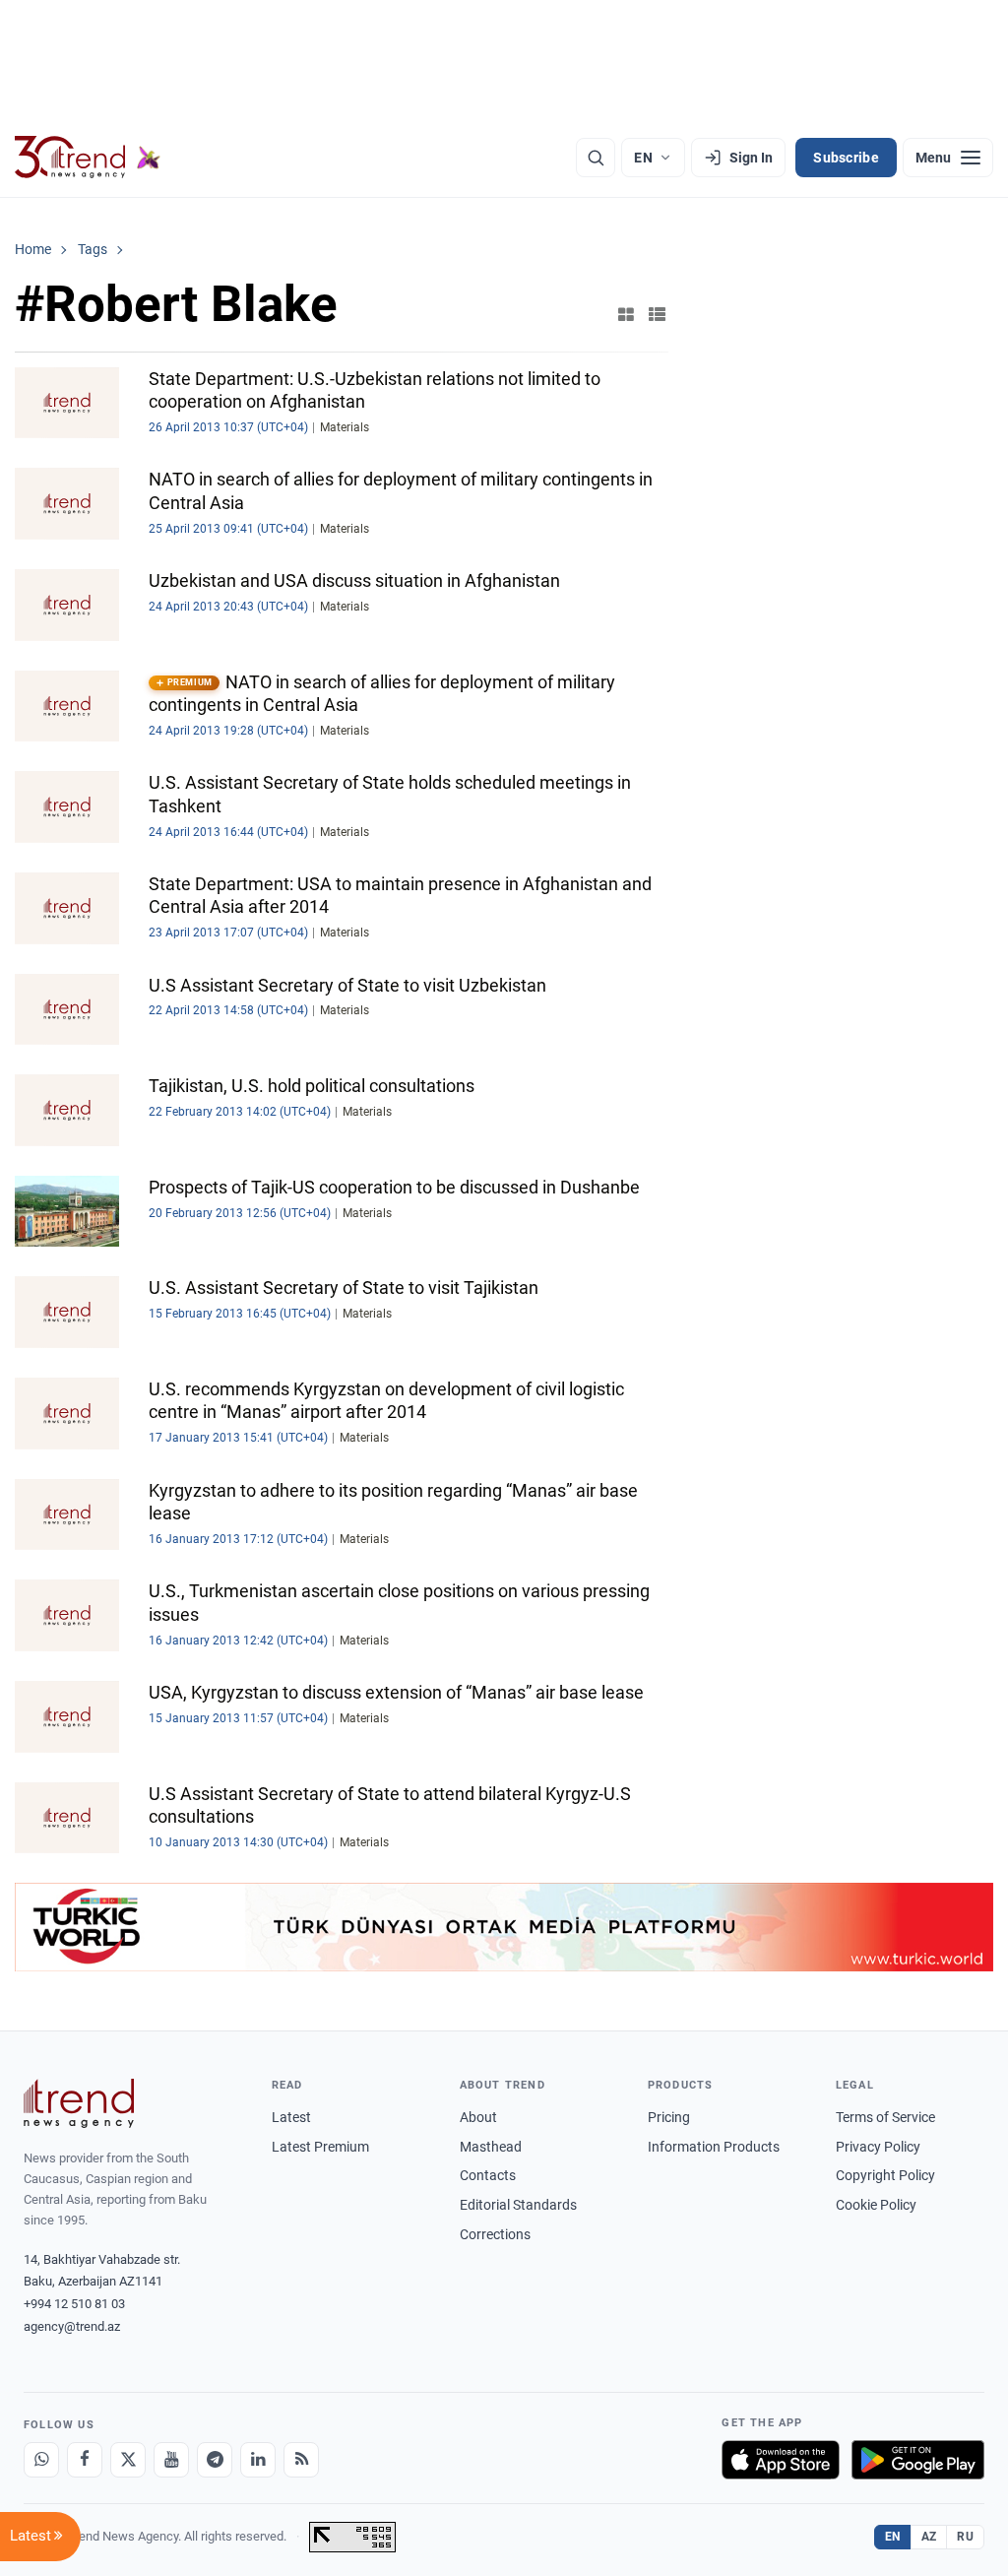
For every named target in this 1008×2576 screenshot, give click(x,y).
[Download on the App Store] (781, 2460)
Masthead (491, 2147)
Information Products (714, 2147)
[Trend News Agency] (79, 2103)
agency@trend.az (72, 2326)
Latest (291, 2117)
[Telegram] (215, 2460)
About (478, 2117)
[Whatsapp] (41, 2460)
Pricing (669, 2117)
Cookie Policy (876, 2205)
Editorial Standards (518, 2205)
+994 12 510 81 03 (74, 2304)
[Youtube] (171, 2460)
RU (965, 2537)
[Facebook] (85, 2460)
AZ (929, 2537)
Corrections (495, 2234)
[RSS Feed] (301, 2460)
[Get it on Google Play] (918, 2460)
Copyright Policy (885, 2175)
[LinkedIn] (258, 2460)
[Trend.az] (88, 158)
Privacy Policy (878, 2147)
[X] (128, 2460)
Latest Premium (320, 2147)
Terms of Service (885, 2117)
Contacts (488, 2175)
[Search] (596, 158)
